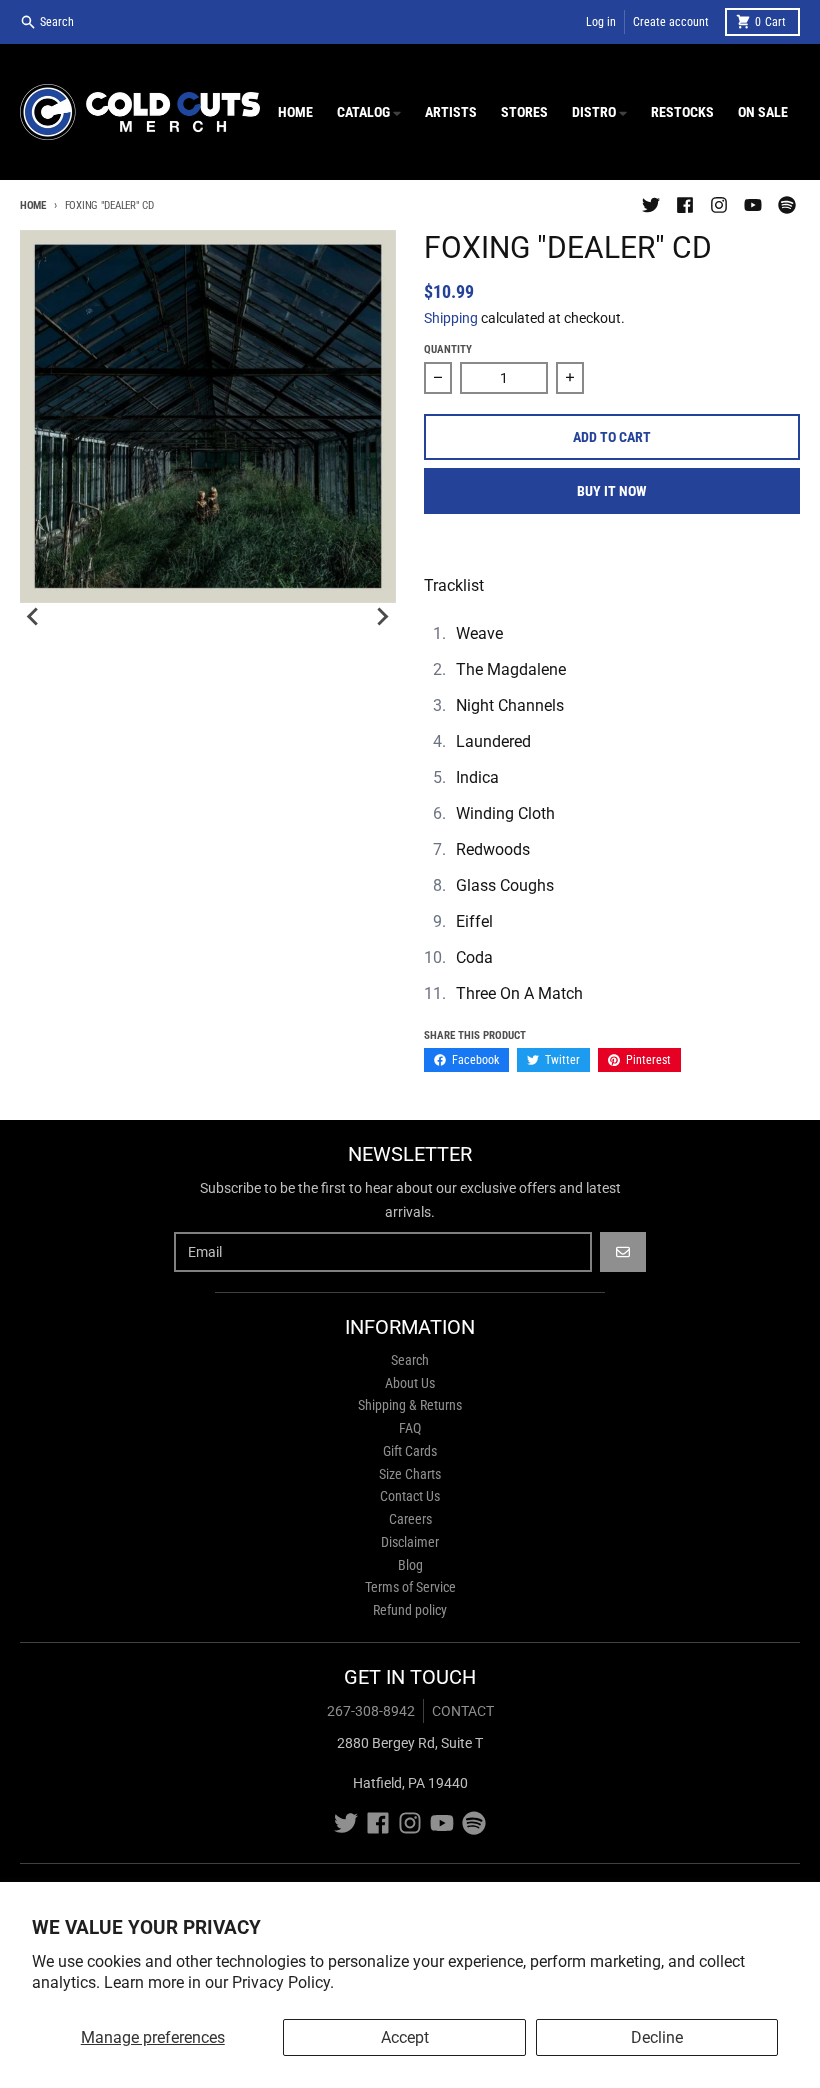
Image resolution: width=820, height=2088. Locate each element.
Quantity (448, 349)
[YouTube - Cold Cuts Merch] (753, 205)
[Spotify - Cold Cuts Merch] (787, 205)
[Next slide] (382, 617)
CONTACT (463, 1711)
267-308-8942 (371, 1711)
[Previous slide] (34, 617)
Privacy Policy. (283, 1982)
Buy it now (612, 491)
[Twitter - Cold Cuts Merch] (651, 205)
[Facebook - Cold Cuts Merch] (685, 205)
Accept (405, 2037)
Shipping (451, 318)
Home (33, 205)
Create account (671, 22)
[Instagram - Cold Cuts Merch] (719, 205)
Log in (601, 22)
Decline (657, 2037)
